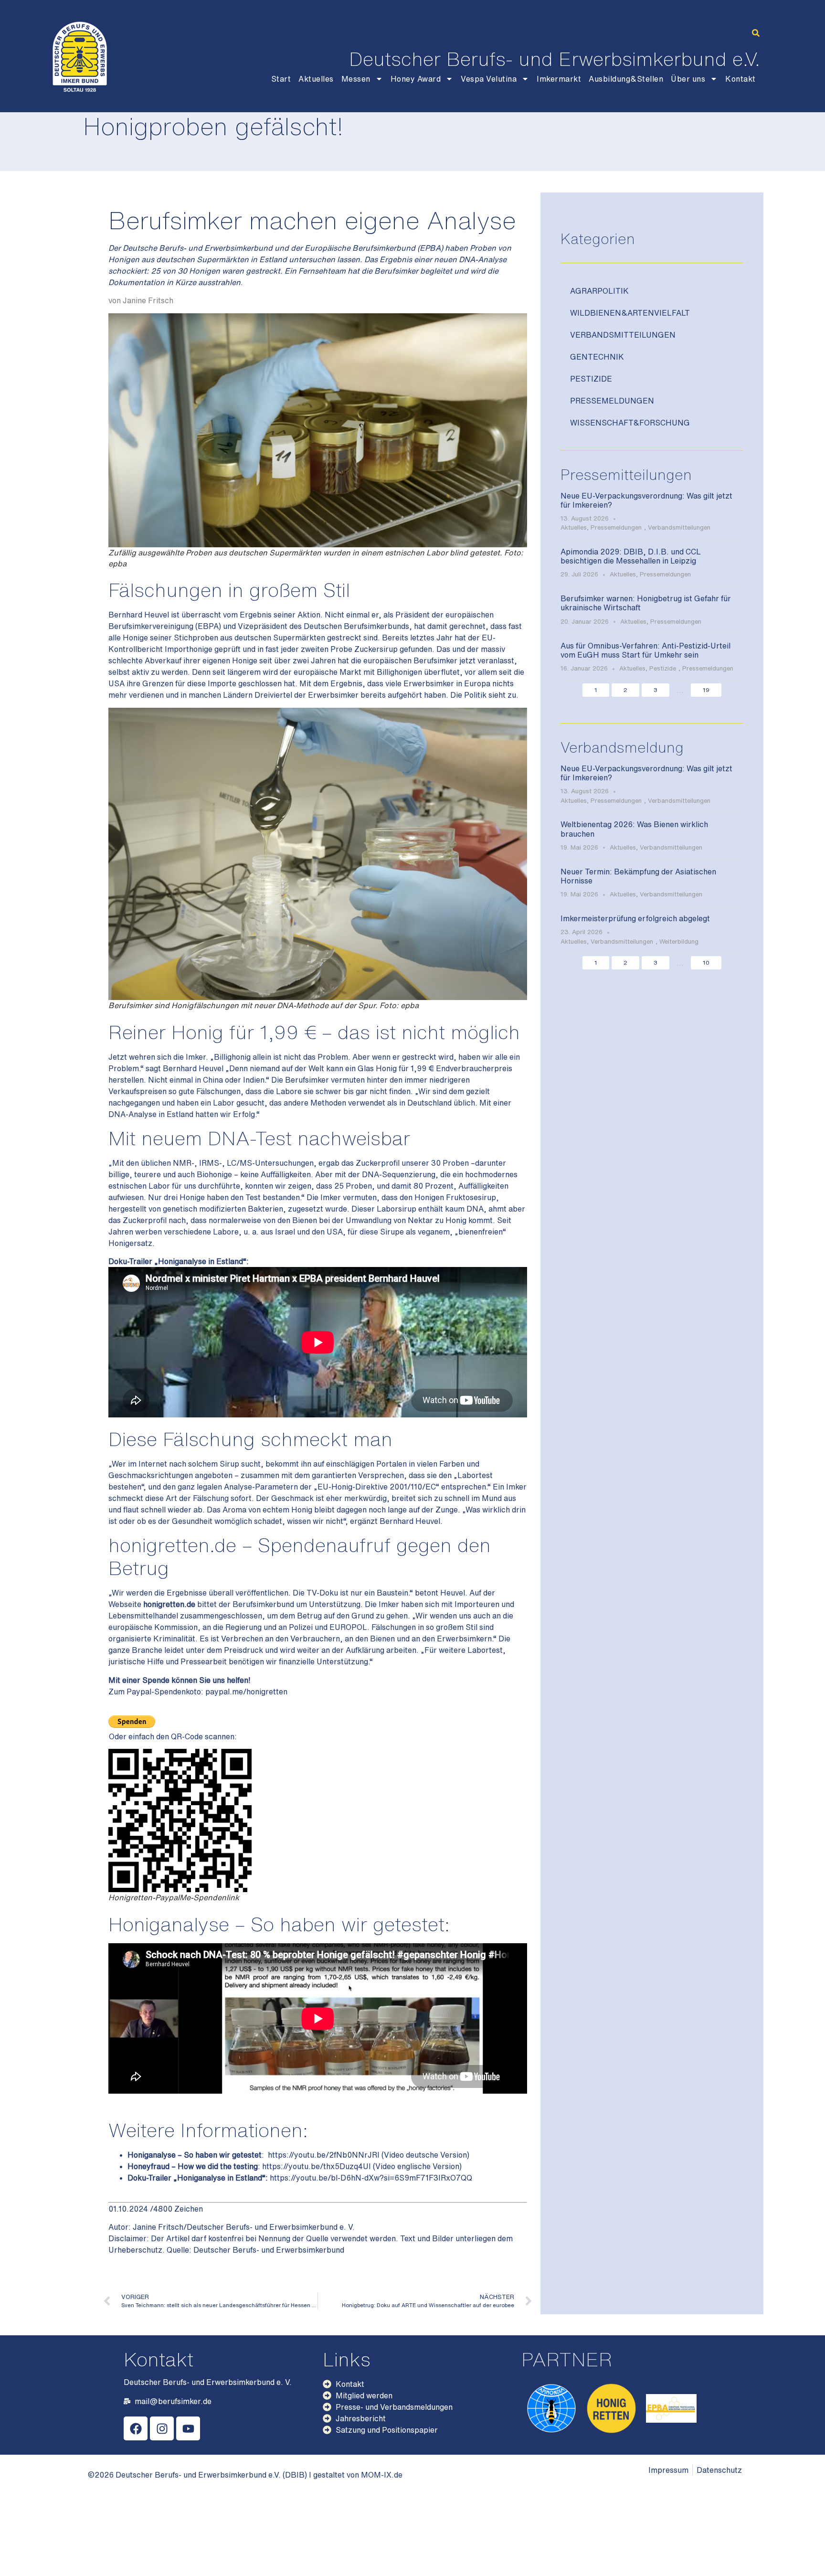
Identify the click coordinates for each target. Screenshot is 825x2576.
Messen (356, 79)
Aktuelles (316, 79)
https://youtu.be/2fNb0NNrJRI (324, 2155)
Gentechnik (597, 357)
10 (706, 963)
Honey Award (416, 79)
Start (281, 79)
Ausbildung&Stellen (626, 79)
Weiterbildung (679, 942)
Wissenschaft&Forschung (630, 423)
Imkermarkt (559, 79)
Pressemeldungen (612, 401)
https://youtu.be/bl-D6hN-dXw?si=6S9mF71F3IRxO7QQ (371, 2178)
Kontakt (740, 79)
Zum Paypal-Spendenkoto (155, 1692)
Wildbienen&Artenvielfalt (630, 313)
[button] (756, 33)
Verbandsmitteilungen (623, 335)
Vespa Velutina (489, 79)
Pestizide (591, 379)
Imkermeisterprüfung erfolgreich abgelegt (635, 918)
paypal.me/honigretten (246, 1692)
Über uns (688, 79)
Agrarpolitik (599, 291)
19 (706, 690)
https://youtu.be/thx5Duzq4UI (317, 2166)
